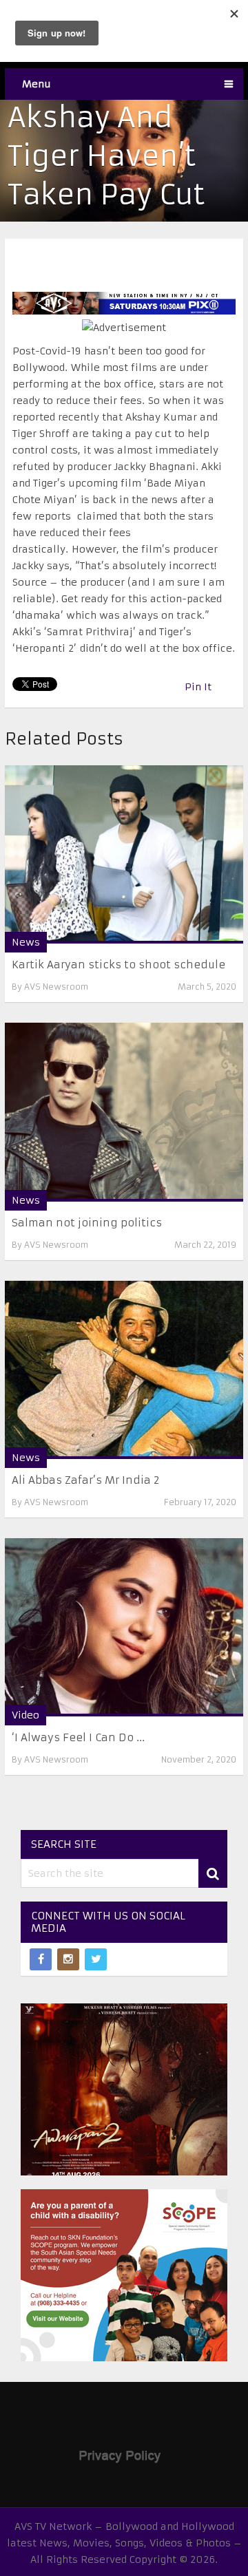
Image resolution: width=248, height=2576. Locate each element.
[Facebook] (41, 1959)
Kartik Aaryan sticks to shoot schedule (118, 965)
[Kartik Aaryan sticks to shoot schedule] (124, 854)
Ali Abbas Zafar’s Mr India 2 (86, 1480)
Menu (37, 84)
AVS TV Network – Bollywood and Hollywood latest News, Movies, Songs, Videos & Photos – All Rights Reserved (124, 2543)
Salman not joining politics (87, 1223)
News (26, 942)
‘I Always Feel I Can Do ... (78, 1737)
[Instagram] (68, 1959)
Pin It (198, 687)
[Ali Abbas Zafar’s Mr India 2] (124, 1370)
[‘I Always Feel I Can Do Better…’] (124, 1627)
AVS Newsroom (56, 987)
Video (25, 1715)
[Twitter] (96, 1959)
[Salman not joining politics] (124, 1112)
